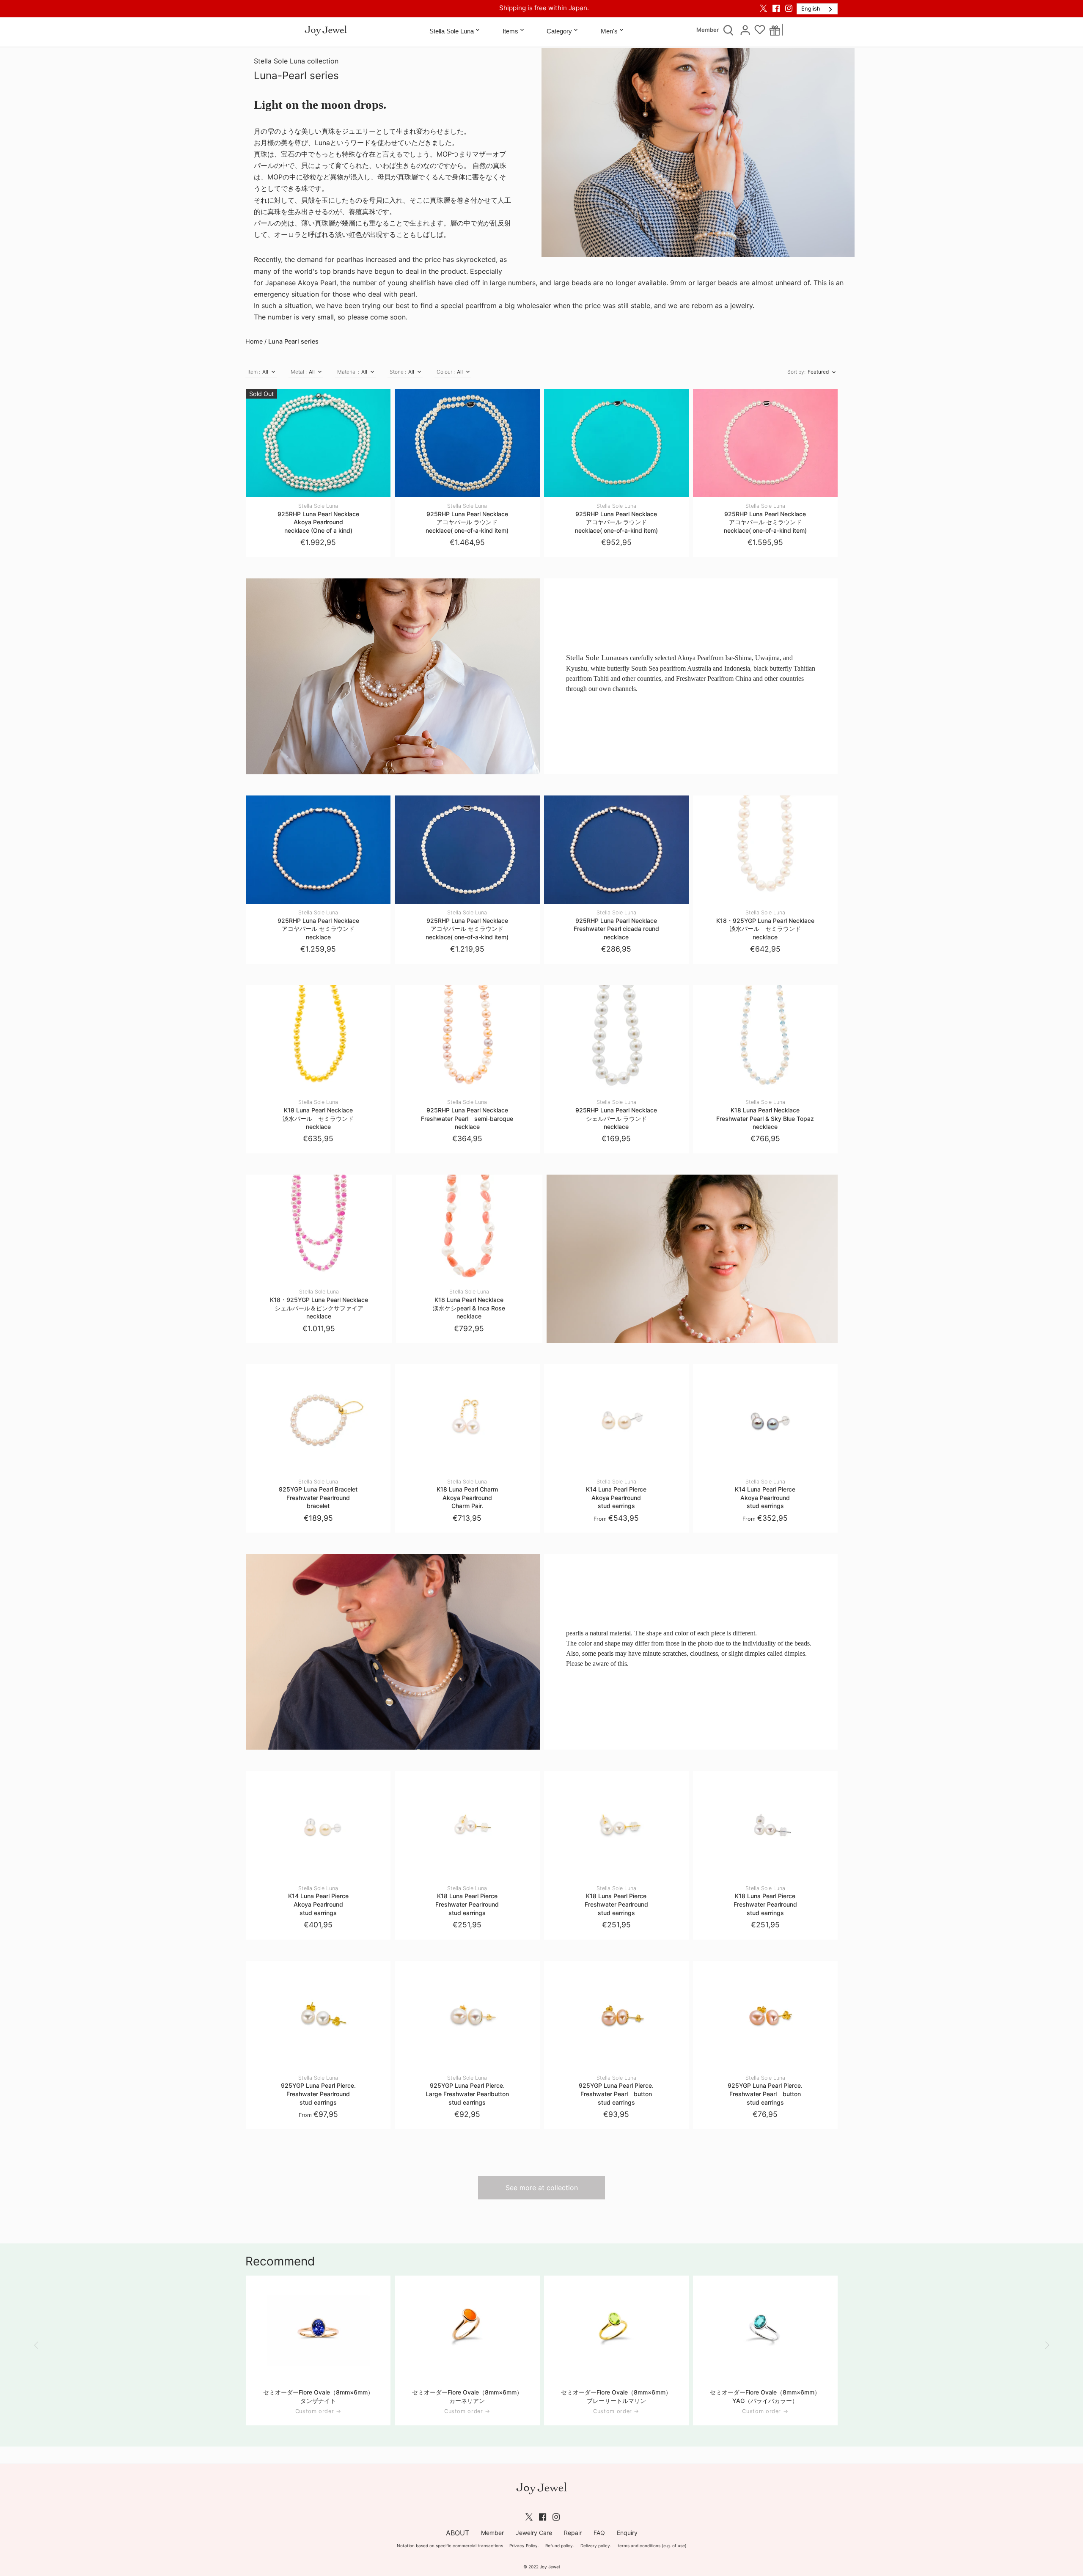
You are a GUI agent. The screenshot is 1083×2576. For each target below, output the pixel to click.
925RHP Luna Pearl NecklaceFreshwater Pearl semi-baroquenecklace (467, 1115)
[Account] (745, 30)
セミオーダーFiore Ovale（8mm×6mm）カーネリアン (467, 2396)
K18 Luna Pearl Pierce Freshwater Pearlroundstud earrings (467, 1901)
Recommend (280, 2261)
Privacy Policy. (524, 2546)
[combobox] (817, 9)
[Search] (728, 30)
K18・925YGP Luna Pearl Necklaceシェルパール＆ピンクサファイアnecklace (319, 1304)
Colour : (446, 372)
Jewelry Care (534, 2533)
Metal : (299, 372)
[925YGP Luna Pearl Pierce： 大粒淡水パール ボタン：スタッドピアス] (467, 2015)
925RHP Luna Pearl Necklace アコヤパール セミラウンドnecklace (318, 925)
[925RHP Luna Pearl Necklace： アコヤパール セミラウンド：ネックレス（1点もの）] (765, 443)
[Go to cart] (775, 30)
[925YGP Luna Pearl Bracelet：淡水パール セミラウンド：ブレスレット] (318, 1419)
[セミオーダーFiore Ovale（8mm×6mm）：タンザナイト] (318, 2330)
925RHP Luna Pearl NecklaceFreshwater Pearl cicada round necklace (616, 925)
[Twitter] (763, 8)
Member (708, 30)
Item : (254, 372)
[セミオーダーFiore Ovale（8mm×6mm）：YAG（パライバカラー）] (765, 2330)
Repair (573, 2533)
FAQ (599, 2533)
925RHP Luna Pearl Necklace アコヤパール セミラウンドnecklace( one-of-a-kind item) (765, 518)
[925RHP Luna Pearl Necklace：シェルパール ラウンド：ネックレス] (616, 1039)
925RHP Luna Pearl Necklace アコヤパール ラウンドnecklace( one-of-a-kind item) (467, 518)
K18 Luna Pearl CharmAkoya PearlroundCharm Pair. (467, 1494)
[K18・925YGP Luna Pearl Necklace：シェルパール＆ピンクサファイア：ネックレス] (319, 1229)
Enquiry (627, 2533)
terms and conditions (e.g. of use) (652, 2546)
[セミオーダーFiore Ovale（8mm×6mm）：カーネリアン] (467, 2330)
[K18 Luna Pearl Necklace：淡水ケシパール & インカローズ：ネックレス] (469, 1229)
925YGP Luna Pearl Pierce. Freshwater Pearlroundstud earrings (318, 2090)
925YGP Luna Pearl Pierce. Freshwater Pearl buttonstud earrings (616, 2090)
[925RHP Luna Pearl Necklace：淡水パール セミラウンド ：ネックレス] (616, 850)
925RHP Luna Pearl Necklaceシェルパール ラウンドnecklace (616, 1115)
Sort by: (796, 372)
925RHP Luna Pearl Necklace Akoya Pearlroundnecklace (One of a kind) (318, 518)
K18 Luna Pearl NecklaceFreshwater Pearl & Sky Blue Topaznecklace (765, 1115)
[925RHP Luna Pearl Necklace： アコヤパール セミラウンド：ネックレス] (318, 850)
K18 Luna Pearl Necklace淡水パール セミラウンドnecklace (318, 1115)
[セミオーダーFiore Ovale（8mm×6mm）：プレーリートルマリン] (616, 2330)
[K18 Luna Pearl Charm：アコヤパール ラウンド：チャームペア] (467, 1419)
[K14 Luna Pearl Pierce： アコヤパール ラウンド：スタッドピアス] (616, 1419)
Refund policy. (560, 2546)
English (811, 8)
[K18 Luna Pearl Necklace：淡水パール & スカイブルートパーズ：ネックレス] (765, 1039)
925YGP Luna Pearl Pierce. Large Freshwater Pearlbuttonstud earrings (467, 2090)
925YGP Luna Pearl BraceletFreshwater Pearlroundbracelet (318, 1494)
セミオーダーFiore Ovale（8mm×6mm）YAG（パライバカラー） (765, 2396)
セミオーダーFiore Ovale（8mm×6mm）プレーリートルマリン (616, 2396)
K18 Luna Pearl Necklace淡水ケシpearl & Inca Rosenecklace (469, 1304)
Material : (348, 372)
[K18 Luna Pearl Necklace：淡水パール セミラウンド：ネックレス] (318, 1039)
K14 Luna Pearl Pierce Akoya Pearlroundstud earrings (616, 1494)
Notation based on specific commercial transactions (450, 2546)
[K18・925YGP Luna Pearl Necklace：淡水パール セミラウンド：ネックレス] (765, 850)
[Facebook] (776, 8)
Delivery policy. (596, 2546)
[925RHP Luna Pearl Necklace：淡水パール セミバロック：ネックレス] (467, 1039)
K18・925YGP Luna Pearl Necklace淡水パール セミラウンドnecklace (765, 925)
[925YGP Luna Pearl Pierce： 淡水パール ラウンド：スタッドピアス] (318, 2015)
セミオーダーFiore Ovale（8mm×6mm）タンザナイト (318, 2396)
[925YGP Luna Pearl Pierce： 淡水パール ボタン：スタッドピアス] (616, 2015)
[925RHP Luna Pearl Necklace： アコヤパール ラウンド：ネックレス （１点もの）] (318, 443)
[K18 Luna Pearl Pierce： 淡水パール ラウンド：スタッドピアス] (467, 1825)
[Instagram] (789, 8)
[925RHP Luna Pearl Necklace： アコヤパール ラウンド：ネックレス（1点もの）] (467, 443)
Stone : (398, 372)
